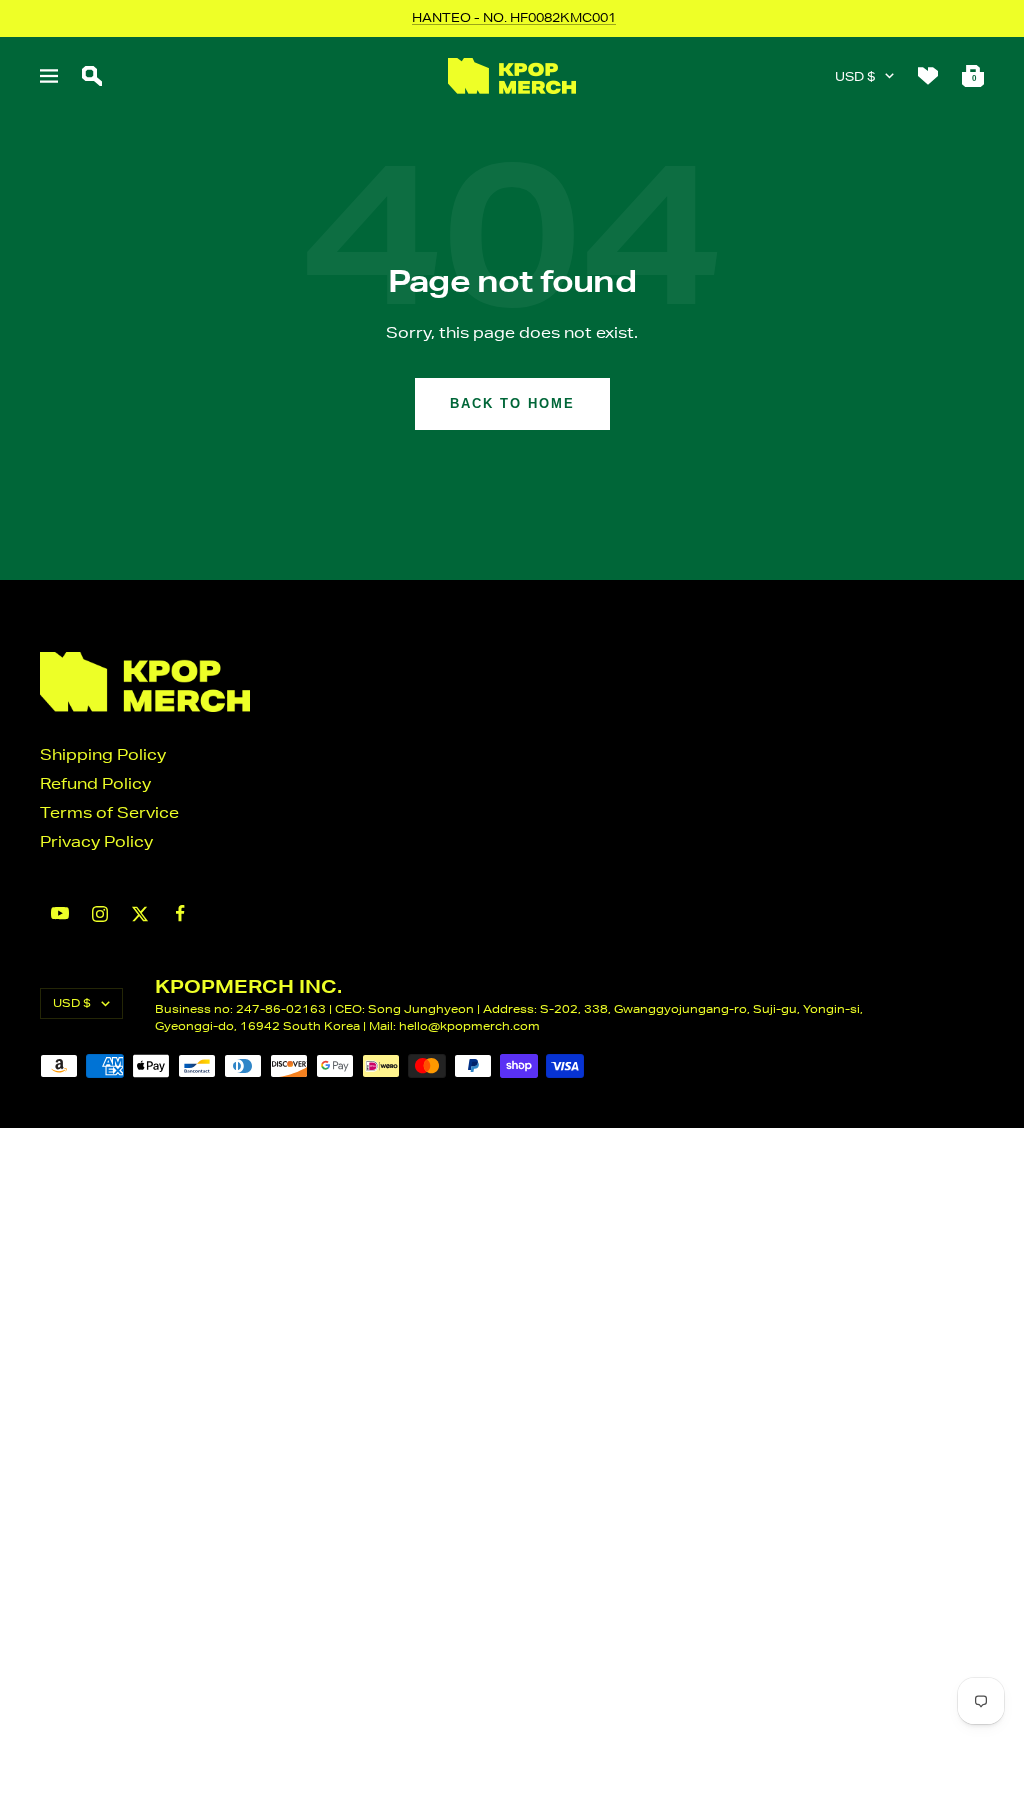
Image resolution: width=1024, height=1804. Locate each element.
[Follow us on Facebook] (180, 913)
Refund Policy (95, 783)
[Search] (92, 76)
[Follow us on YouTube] (60, 913)
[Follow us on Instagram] (100, 914)
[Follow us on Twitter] (140, 914)
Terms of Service (109, 812)
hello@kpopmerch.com (469, 1025)
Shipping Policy (103, 754)
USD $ (855, 76)
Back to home (512, 403)
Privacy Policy (96, 841)
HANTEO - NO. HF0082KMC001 (514, 17)
